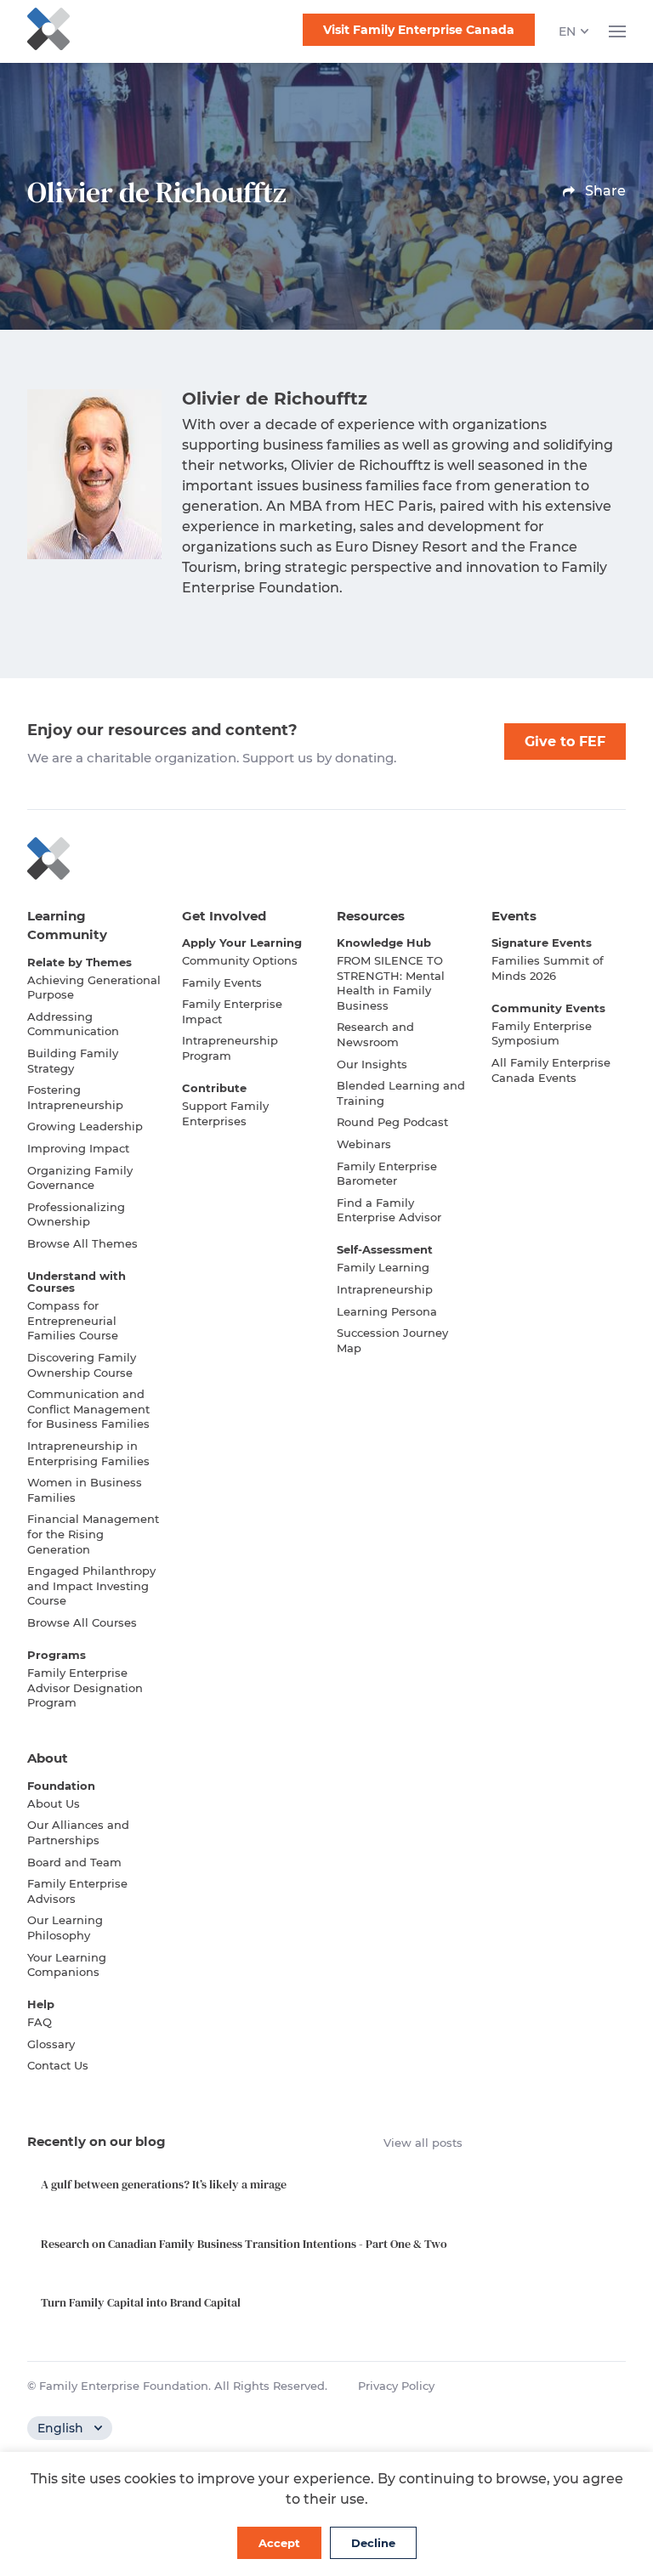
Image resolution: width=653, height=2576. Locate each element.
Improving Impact (78, 1148)
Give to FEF (565, 742)
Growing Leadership (85, 1126)
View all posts (423, 2143)
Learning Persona (387, 1311)
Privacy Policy (396, 2386)
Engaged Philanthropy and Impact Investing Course (91, 1585)
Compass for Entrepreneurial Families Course (73, 1320)
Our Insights (372, 1064)
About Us (54, 1803)
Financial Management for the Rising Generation (93, 1534)
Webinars (364, 1144)
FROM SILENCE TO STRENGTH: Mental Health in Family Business (391, 983)
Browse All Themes (82, 1243)
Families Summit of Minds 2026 (548, 968)
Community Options (240, 960)
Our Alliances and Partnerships (78, 1832)
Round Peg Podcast (392, 1122)
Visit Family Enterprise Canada (419, 30)
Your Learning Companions (67, 1965)
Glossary (51, 2044)
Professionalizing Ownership (76, 1214)
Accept (279, 2543)
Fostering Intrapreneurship (75, 1097)
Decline (373, 2543)
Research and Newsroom (375, 1034)
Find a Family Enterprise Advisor (389, 1210)
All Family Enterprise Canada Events (551, 1070)
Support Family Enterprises (225, 1113)
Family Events (222, 982)
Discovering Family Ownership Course (82, 1365)
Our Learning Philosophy (65, 1928)
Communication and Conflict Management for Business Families (88, 1409)
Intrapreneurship (385, 1289)
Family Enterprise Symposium (542, 1033)
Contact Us (58, 2065)
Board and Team (74, 1862)
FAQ (40, 2022)
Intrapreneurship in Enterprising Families (88, 1453)
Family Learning (383, 1267)
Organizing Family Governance (80, 1178)
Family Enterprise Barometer (387, 1174)
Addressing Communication (73, 1024)
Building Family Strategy (73, 1061)
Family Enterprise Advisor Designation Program (85, 1687)
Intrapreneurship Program (230, 1048)
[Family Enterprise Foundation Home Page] (326, 858)
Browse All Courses (82, 1622)
